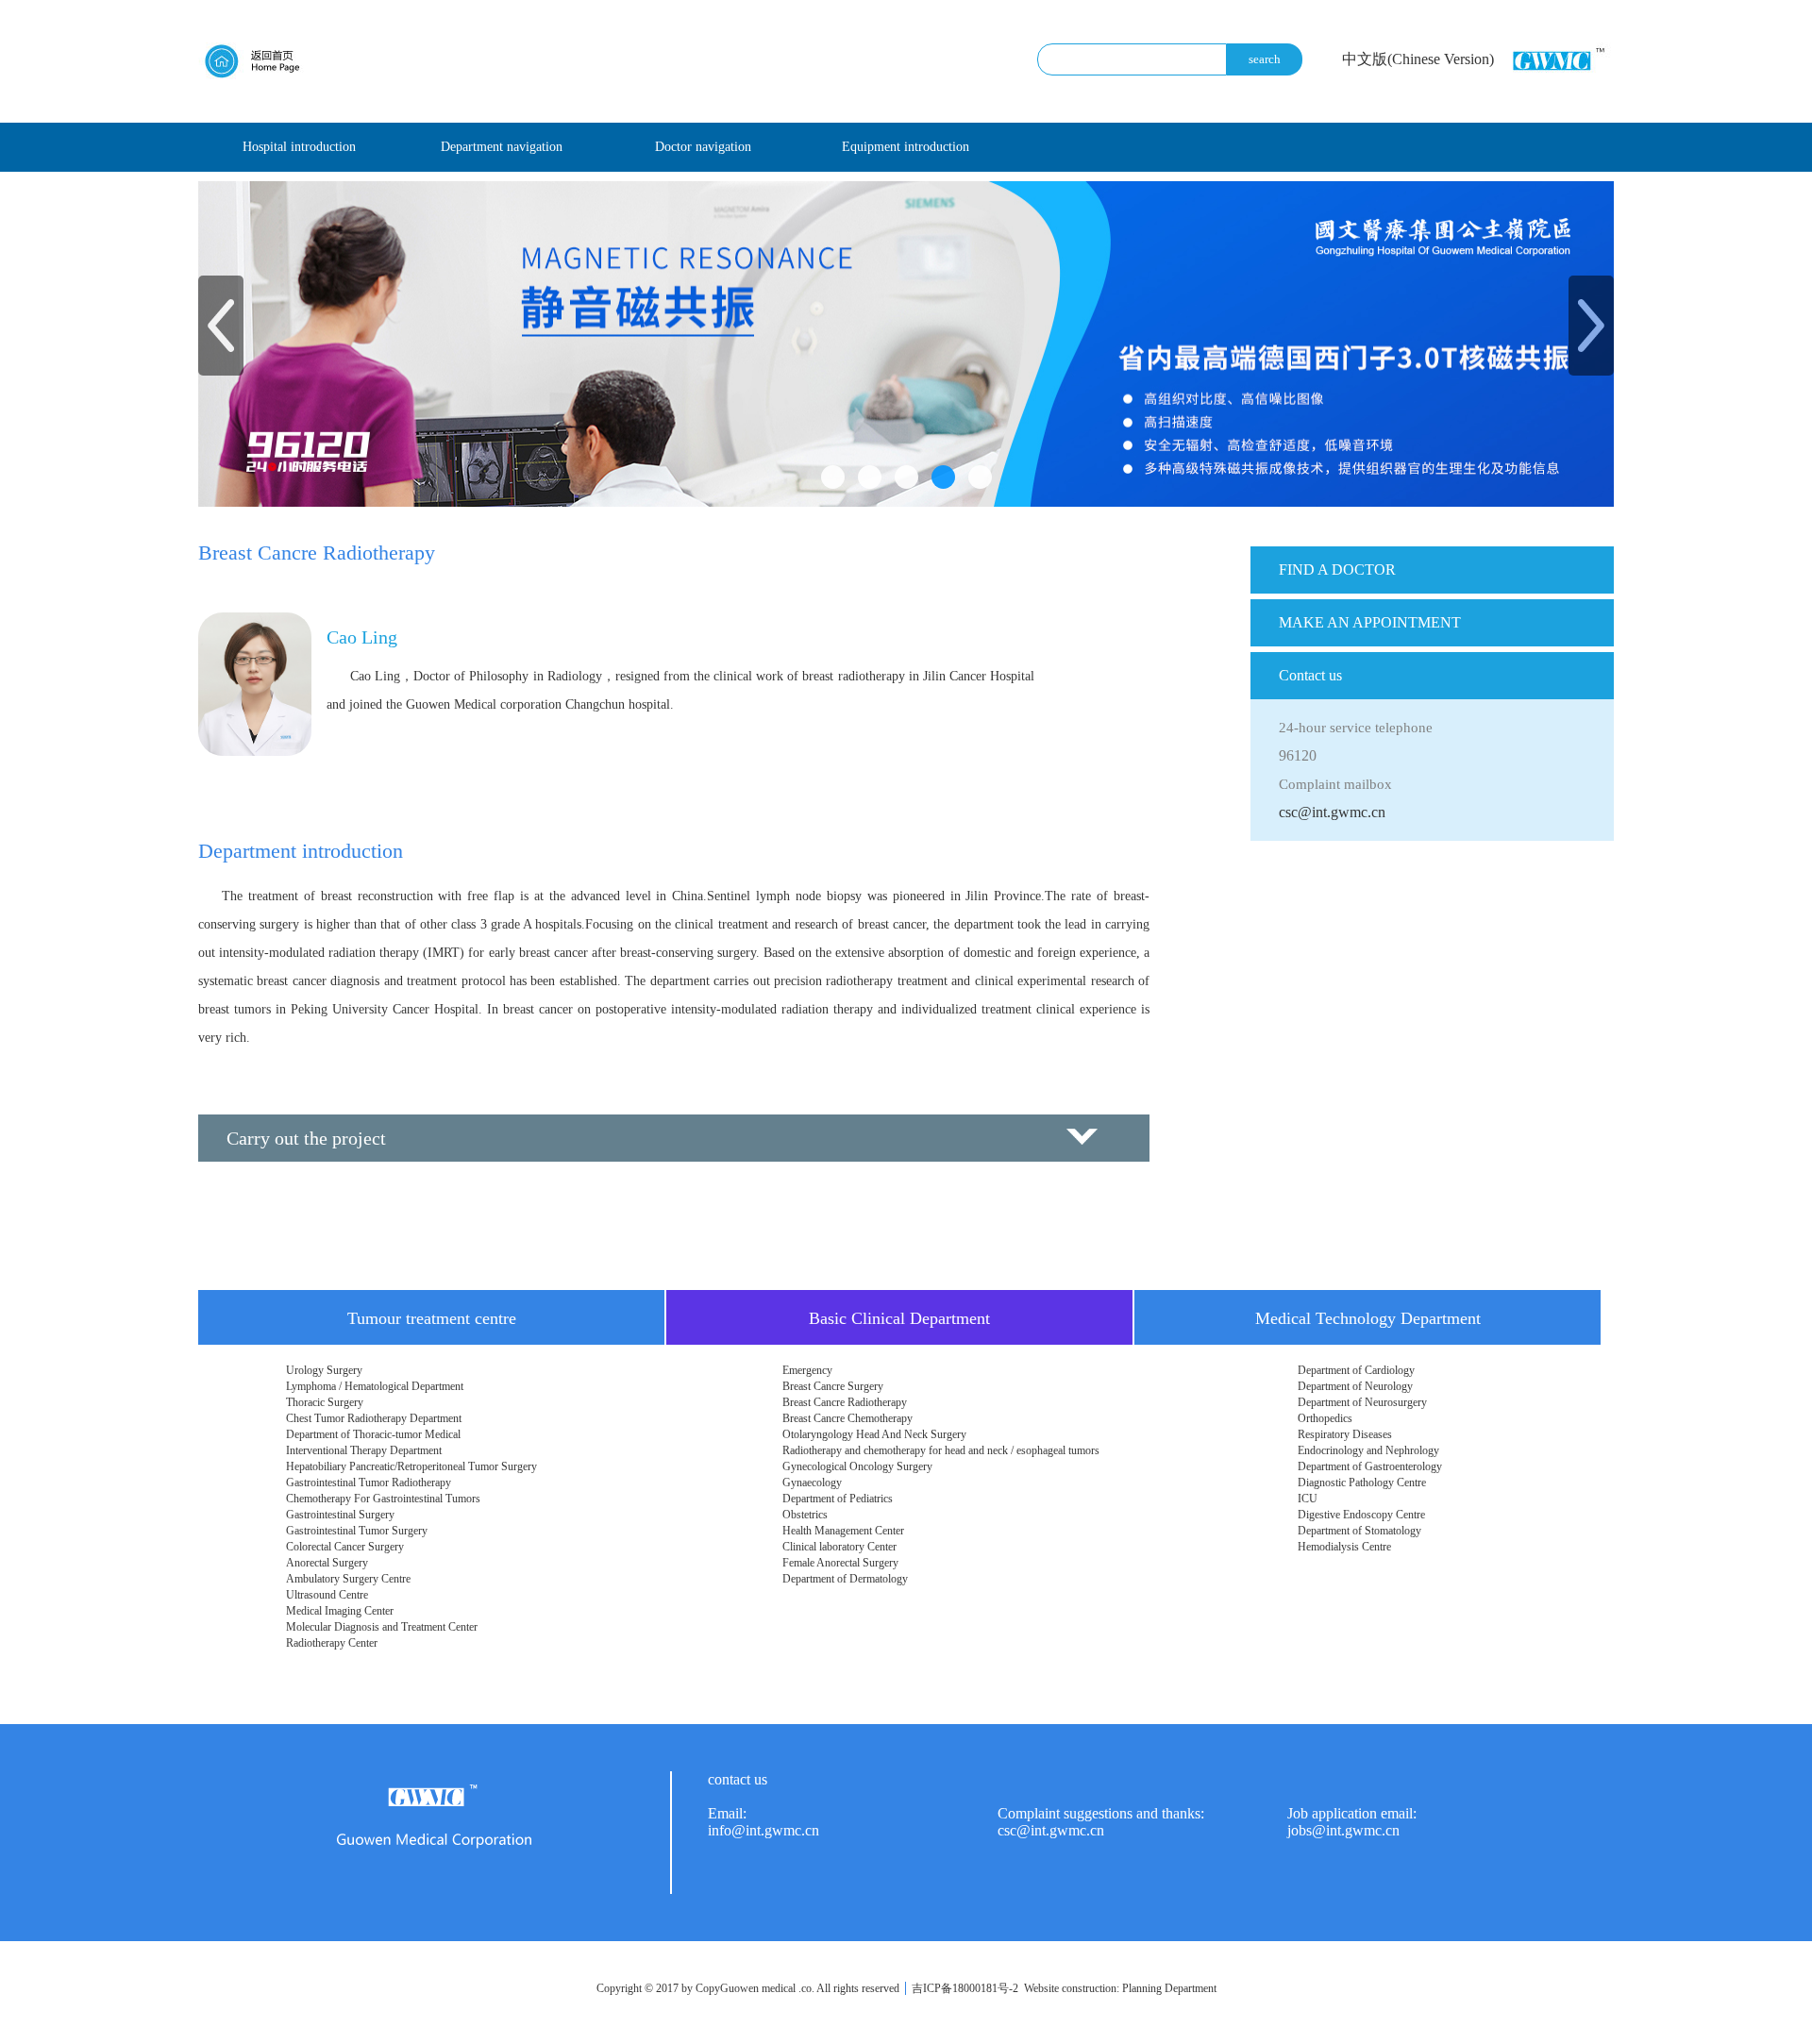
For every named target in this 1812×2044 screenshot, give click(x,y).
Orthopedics (1325, 1418)
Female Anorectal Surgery (840, 1563)
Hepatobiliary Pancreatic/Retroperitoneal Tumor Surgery (411, 1466)
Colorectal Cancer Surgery (345, 1547)
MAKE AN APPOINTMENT (1370, 622)
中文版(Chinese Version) (1418, 59)
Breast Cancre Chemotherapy (847, 1418)
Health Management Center (843, 1531)
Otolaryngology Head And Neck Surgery (874, 1434)
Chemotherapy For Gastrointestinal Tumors (383, 1499)
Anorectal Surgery (327, 1563)
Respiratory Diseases (1345, 1434)
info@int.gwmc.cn (763, 1830)
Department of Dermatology (845, 1579)
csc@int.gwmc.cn (1332, 812)
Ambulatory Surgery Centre (348, 1579)
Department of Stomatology (1359, 1531)
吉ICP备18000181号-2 (965, 1988)
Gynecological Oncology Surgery (857, 1466)
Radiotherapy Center (332, 1643)
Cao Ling (362, 637)
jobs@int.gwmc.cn (1343, 1830)
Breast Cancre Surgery (833, 1386)
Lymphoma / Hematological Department (375, 1386)
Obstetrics (805, 1515)
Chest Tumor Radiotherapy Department (374, 1418)
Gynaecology (812, 1483)
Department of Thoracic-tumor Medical (373, 1434)
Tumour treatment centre (432, 1318)
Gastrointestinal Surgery (340, 1515)
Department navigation (502, 147)
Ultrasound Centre (327, 1595)
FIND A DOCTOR (1337, 570)
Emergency (807, 1370)
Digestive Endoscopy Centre (1361, 1515)
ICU (1308, 1499)
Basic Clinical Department (899, 1318)
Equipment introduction (906, 147)
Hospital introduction (299, 147)
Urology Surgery (324, 1370)
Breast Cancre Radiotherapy (845, 1402)
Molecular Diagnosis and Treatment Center (382, 1627)
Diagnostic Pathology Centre (1362, 1483)
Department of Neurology (1355, 1386)
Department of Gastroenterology (1370, 1466)
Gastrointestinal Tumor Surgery (357, 1531)
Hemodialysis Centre (1344, 1547)
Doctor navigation (703, 147)
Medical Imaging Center (340, 1611)
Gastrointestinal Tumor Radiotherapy (369, 1483)
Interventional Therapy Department (364, 1450)
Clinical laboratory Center (839, 1547)
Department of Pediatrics (838, 1499)
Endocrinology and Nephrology (1368, 1450)
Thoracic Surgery (325, 1402)
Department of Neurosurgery (1362, 1402)
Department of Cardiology (1356, 1370)
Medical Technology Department (1368, 1318)
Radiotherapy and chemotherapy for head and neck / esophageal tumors (941, 1450)
